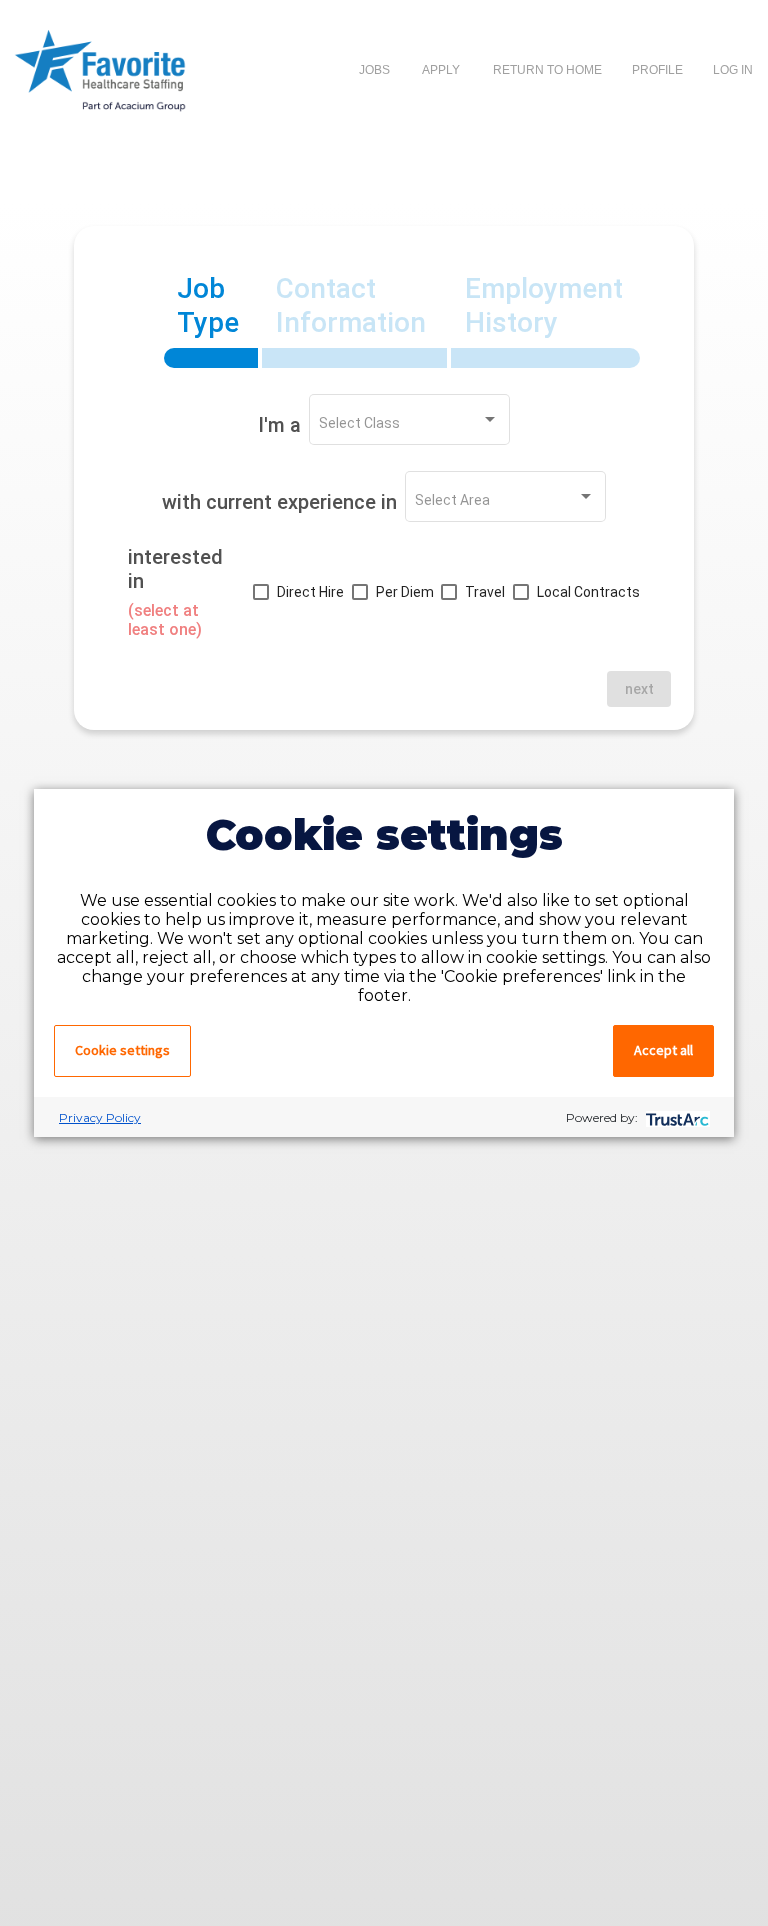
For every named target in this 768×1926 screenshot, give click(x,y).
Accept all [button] (663, 1050)
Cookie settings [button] (122, 1050)
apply (441, 70)
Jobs (374, 70)
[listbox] (409, 424)
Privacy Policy (100, 1117)
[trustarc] (675, 1117)
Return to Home (547, 70)
